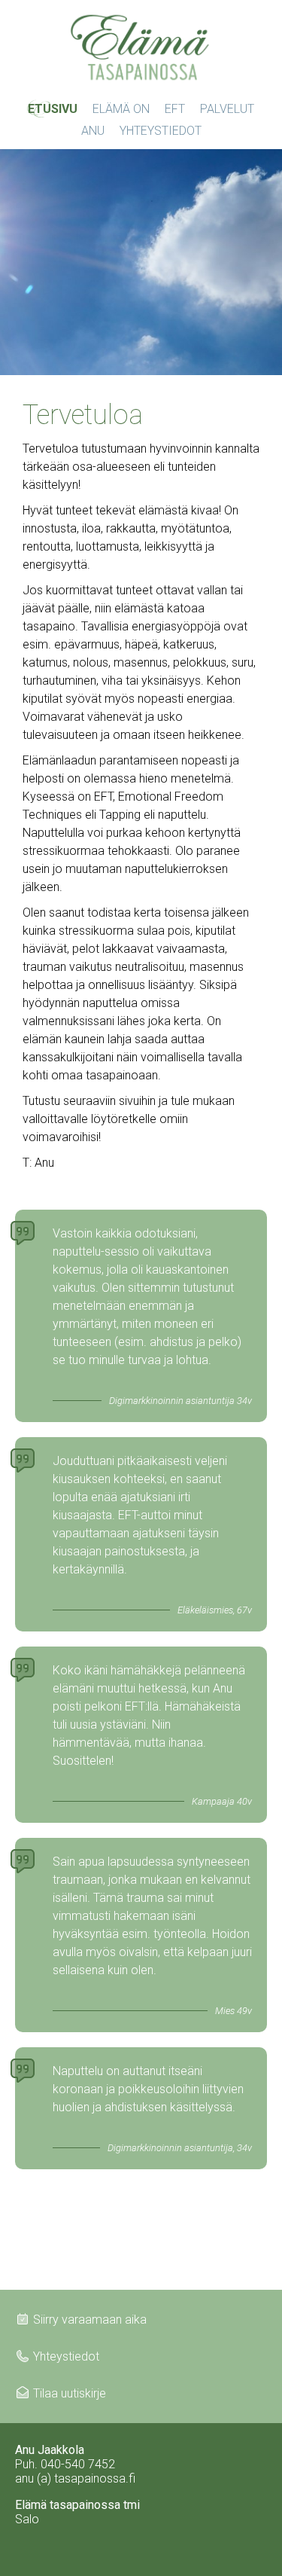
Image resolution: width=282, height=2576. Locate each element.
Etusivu (53, 109)
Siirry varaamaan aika (90, 2320)
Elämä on (121, 109)
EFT (175, 109)
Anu (93, 131)
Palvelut (227, 109)
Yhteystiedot (161, 131)
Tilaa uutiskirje (70, 2393)
